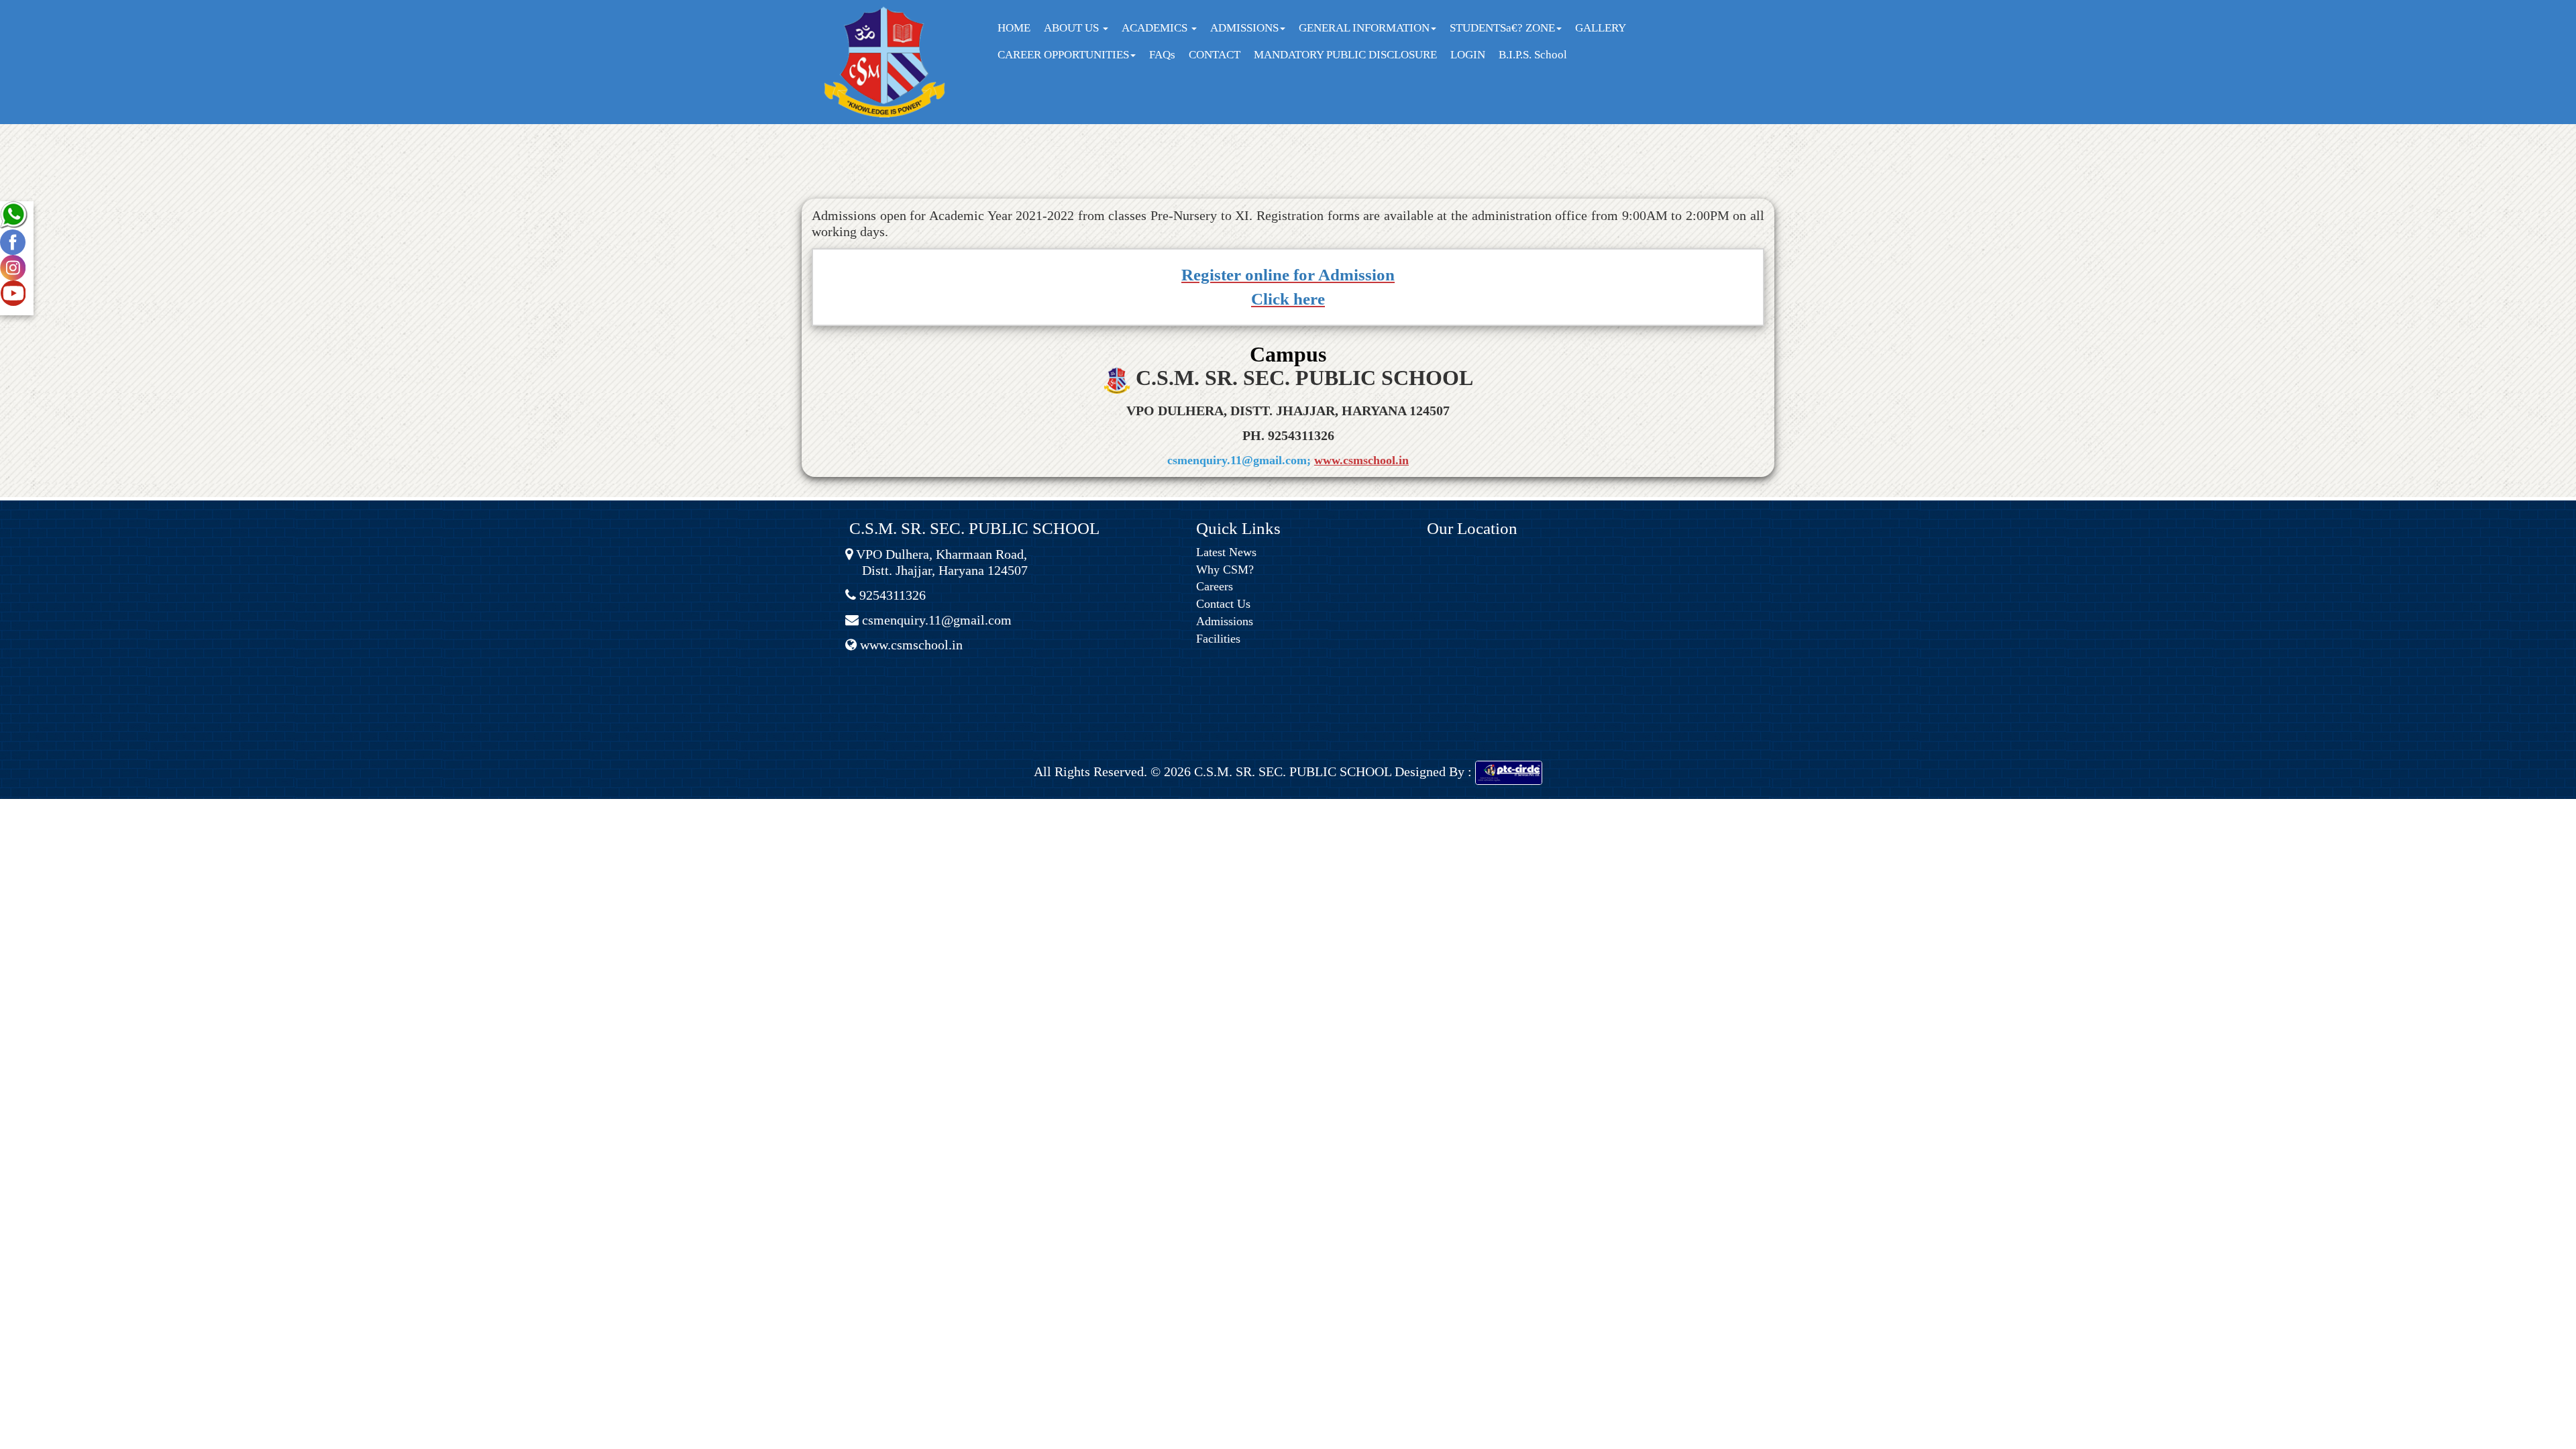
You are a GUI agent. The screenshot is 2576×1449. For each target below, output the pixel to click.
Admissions (1225, 621)
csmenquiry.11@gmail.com (935, 620)
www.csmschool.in (1361, 460)
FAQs (1162, 55)
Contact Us (1223, 604)
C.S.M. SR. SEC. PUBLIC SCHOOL (1291, 771)
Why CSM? (1225, 570)
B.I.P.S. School (1533, 55)
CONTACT (1215, 55)
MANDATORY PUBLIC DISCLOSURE (1345, 55)
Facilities (1218, 639)
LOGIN (1468, 55)
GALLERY (1601, 28)
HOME (1014, 28)
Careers (1215, 586)
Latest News (1226, 552)
